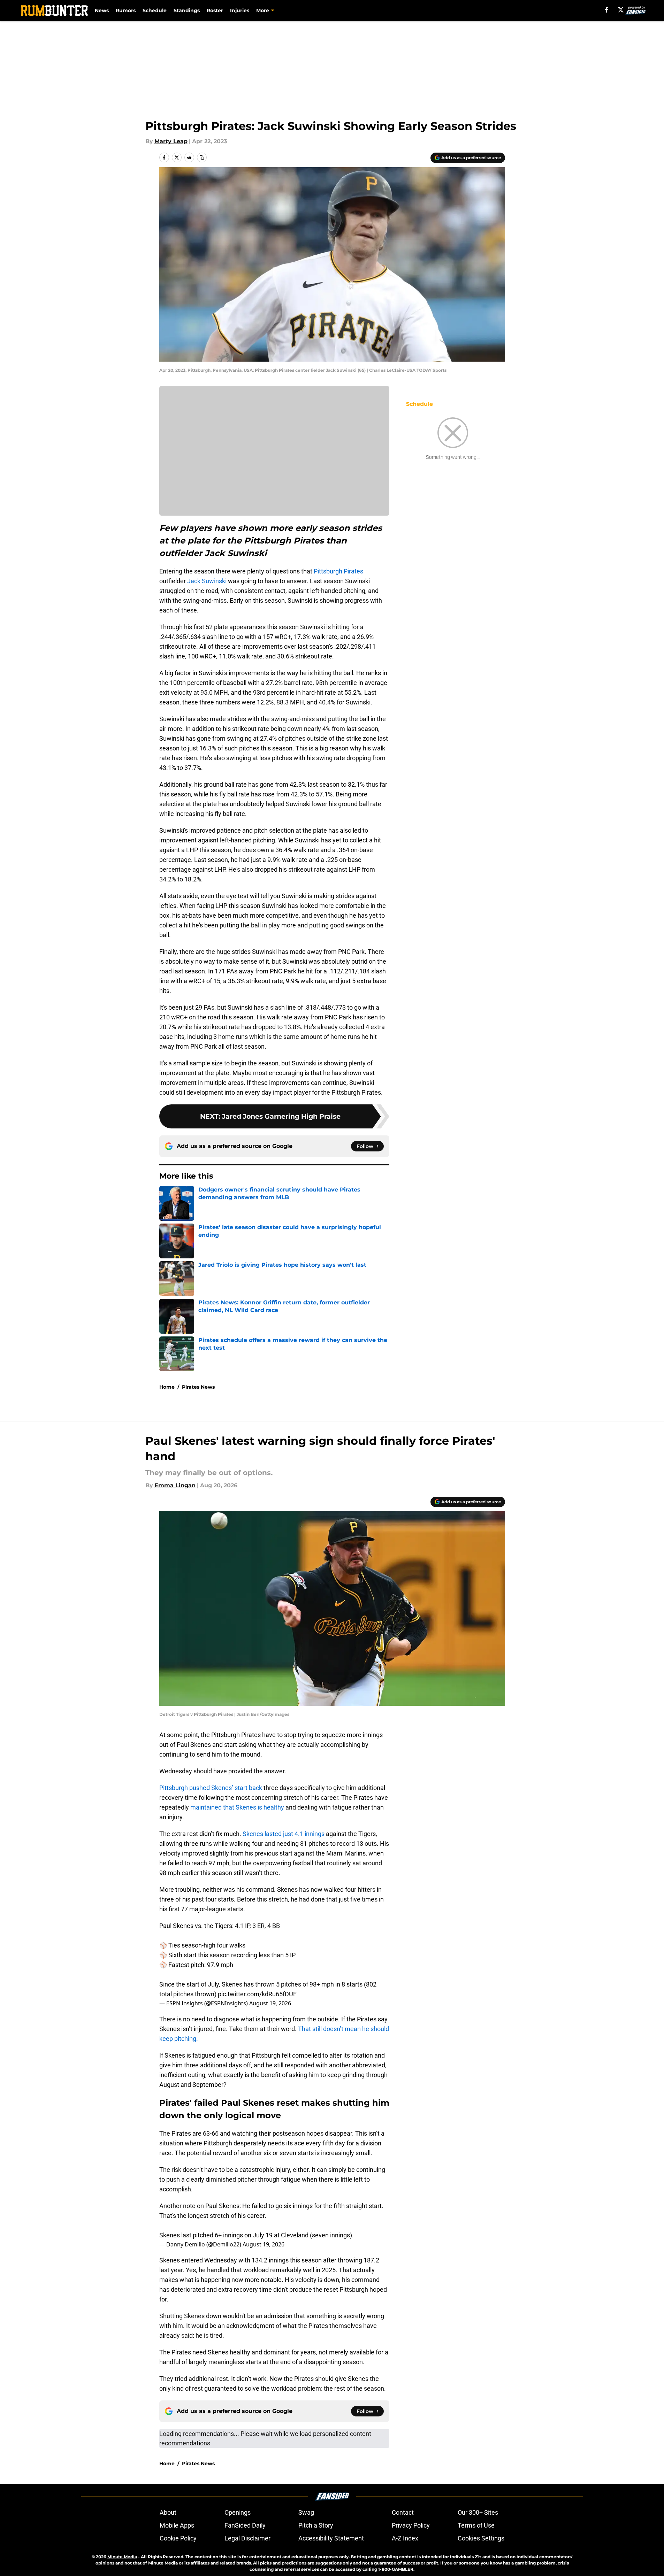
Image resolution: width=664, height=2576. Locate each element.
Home (167, 1387)
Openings (238, 2512)
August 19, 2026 (270, 2003)
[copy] (202, 157)
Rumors (126, 10)
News (102, 10)
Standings (187, 10)
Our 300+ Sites (478, 2512)
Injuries (240, 10)
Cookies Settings (481, 2538)
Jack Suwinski (207, 581)
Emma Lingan (175, 1485)
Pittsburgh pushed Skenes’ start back (211, 1788)
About (168, 2512)
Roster (215, 10)
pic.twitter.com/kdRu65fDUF (257, 1994)
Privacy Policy (411, 2525)
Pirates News (198, 1387)
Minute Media (122, 2557)
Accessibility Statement (331, 2538)
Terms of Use (476, 2525)
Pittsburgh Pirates (338, 571)
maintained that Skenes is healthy (237, 1807)
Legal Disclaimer (247, 2538)
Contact (403, 2512)
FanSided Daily (245, 2525)
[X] (621, 10)
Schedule (155, 10)
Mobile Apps (177, 2525)
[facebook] (607, 10)
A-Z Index (405, 2538)
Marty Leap (171, 141)
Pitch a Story (316, 2525)
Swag (306, 2512)
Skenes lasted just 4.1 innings (284, 1834)
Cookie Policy (178, 2538)
